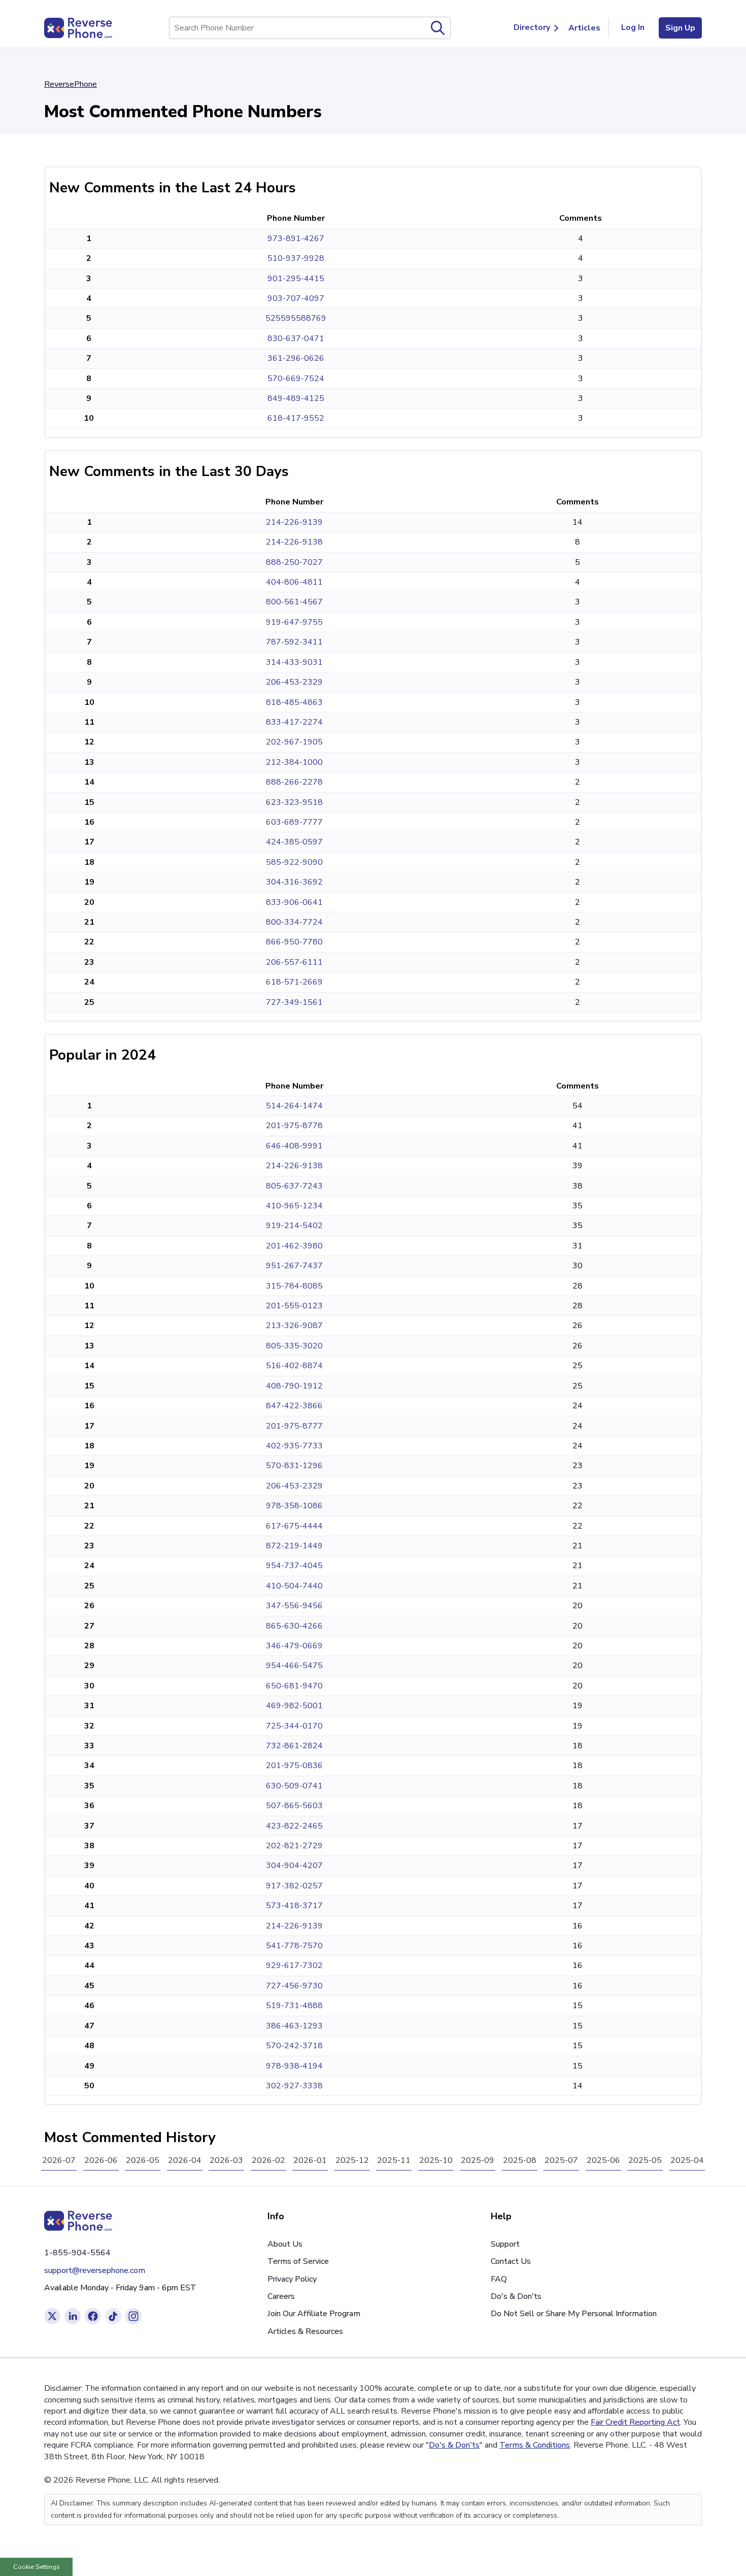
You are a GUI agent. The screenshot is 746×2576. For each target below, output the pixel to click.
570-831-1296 (294, 1466)
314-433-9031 (294, 662)
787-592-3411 (294, 642)
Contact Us (511, 2261)
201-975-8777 (294, 1426)
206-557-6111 (294, 962)
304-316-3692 (294, 882)
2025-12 (352, 2160)
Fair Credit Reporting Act (635, 2422)
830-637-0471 (296, 338)
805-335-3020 (294, 1346)
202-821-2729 (294, 1846)
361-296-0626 (296, 358)
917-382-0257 (294, 1886)
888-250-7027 (294, 562)
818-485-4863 (294, 702)
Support (505, 2244)
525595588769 (296, 318)
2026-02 (268, 2160)
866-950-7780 (294, 942)
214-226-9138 (294, 542)
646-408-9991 (294, 1146)
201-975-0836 (294, 1766)
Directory (532, 27)
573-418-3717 (294, 1906)
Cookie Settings (37, 2567)
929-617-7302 (294, 1965)
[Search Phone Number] (438, 28)
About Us (285, 2244)
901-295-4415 (296, 279)
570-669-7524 (296, 379)
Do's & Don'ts (516, 2296)
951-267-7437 (294, 1266)
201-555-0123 (294, 1306)
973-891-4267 (296, 239)
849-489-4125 (296, 398)
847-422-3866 (294, 1406)
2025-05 (645, 2160)
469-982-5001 (294, 1706)
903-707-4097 (296, 298)
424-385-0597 (294, 842)
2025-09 (478, 2160)
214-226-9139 (294, 522)
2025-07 (561, 2160)
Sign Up (680, 28)
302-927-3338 (294, 2086)
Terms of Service (298, 2261)
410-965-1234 (294, 1206)
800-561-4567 (294, 602)
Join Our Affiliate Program (314, 2314)
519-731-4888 (294, 2006)
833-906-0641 (294, 902)
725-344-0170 (294, 1726)
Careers (281, 2296)
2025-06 (603, 2160)
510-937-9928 (296, 258)
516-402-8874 (294, 1366)
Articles (584, 28)
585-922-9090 (294, 862)
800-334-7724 (294, 922)
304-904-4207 (294, 1866)
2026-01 (310, 2160)
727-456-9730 (294, 1986)
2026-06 (101, 2160)
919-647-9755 (294, 622)
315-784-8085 (294, 1286)
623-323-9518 (294, 802)
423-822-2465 (294, 1826)
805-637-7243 (294, 1186)
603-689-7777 (294, 822)
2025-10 (436, 2160)
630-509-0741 (294, 1786)
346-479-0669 (294, 1646)
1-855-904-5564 (77, 2253)
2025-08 (520, 2160)
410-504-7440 (294, 1586)
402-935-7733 (294, 1446)
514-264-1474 (294, 1106)
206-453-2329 (294, 682)
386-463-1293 (294, 2026)
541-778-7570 (294, 1946)
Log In (633, 27)
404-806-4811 (294, 582)
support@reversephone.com (95, 2270)
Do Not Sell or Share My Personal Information (574, 2314)
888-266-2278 (294, 782)
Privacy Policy (292, 2279)
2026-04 (185, 2160)
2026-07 (59, 2160)
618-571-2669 (294, 982)
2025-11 (394, 2160)
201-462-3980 (294, 1246)
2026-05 (143, 2160)
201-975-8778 (294, 1126)
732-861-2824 (294, 1746)
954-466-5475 (294, 1666)
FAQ (499, 2279)
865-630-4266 (294, 1626)
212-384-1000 (294, 762)
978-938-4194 (294, 2066)
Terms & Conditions (535, 2445)
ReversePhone (71, 84)
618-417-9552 (296, 418)
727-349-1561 (294, 1002)
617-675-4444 (294, 1526)
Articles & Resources (305, 2331)
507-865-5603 (294, 1806)
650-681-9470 (294, 1686)
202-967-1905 (294, 742)
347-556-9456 (294, 1606)
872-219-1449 (294, 1546)
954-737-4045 (294, 1566)
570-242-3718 (294, 2046)
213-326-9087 (294, 1326)
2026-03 (226, 2160)
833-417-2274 (294, 722)
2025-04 (687, 2160)
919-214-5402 (294, 1226)
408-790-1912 (294, 1386)
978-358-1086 (294, 1506)
